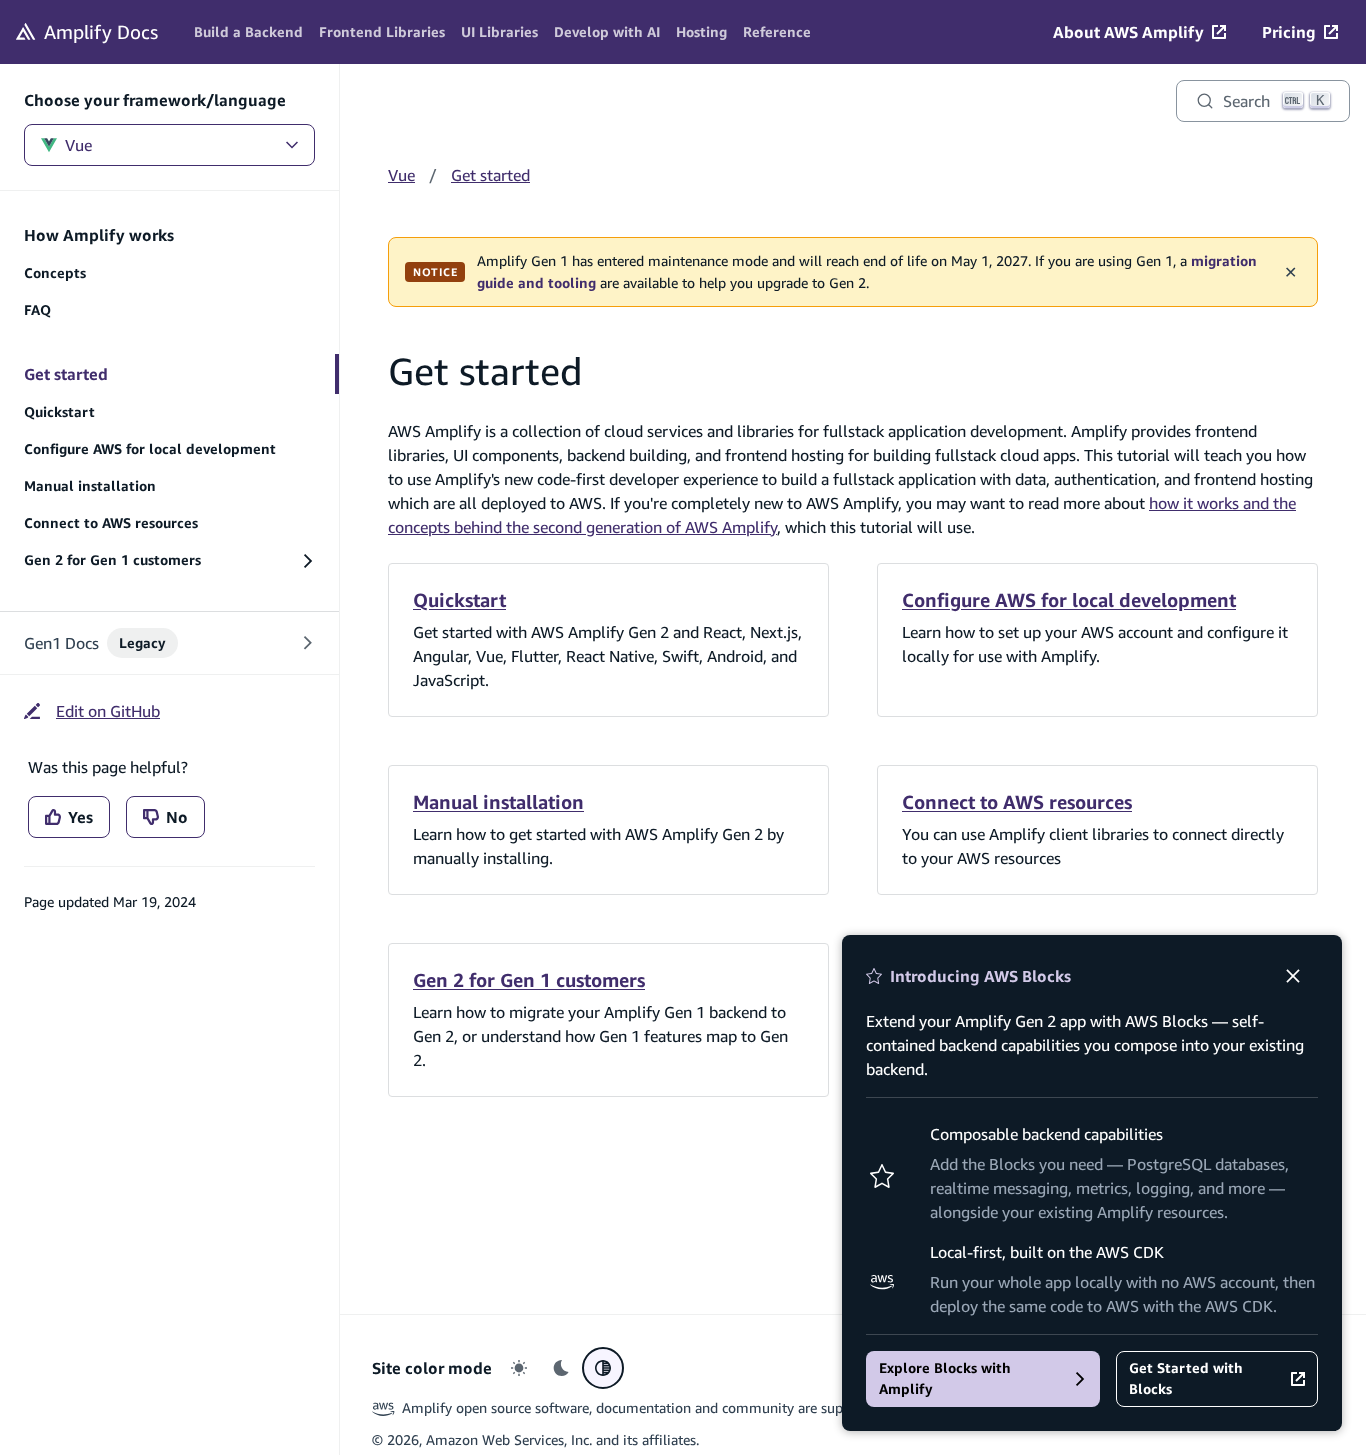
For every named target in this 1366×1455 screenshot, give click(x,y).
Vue (78, 145)
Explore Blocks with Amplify (945, 1378)
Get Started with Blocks (1186, 1378)
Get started (490, 175)
